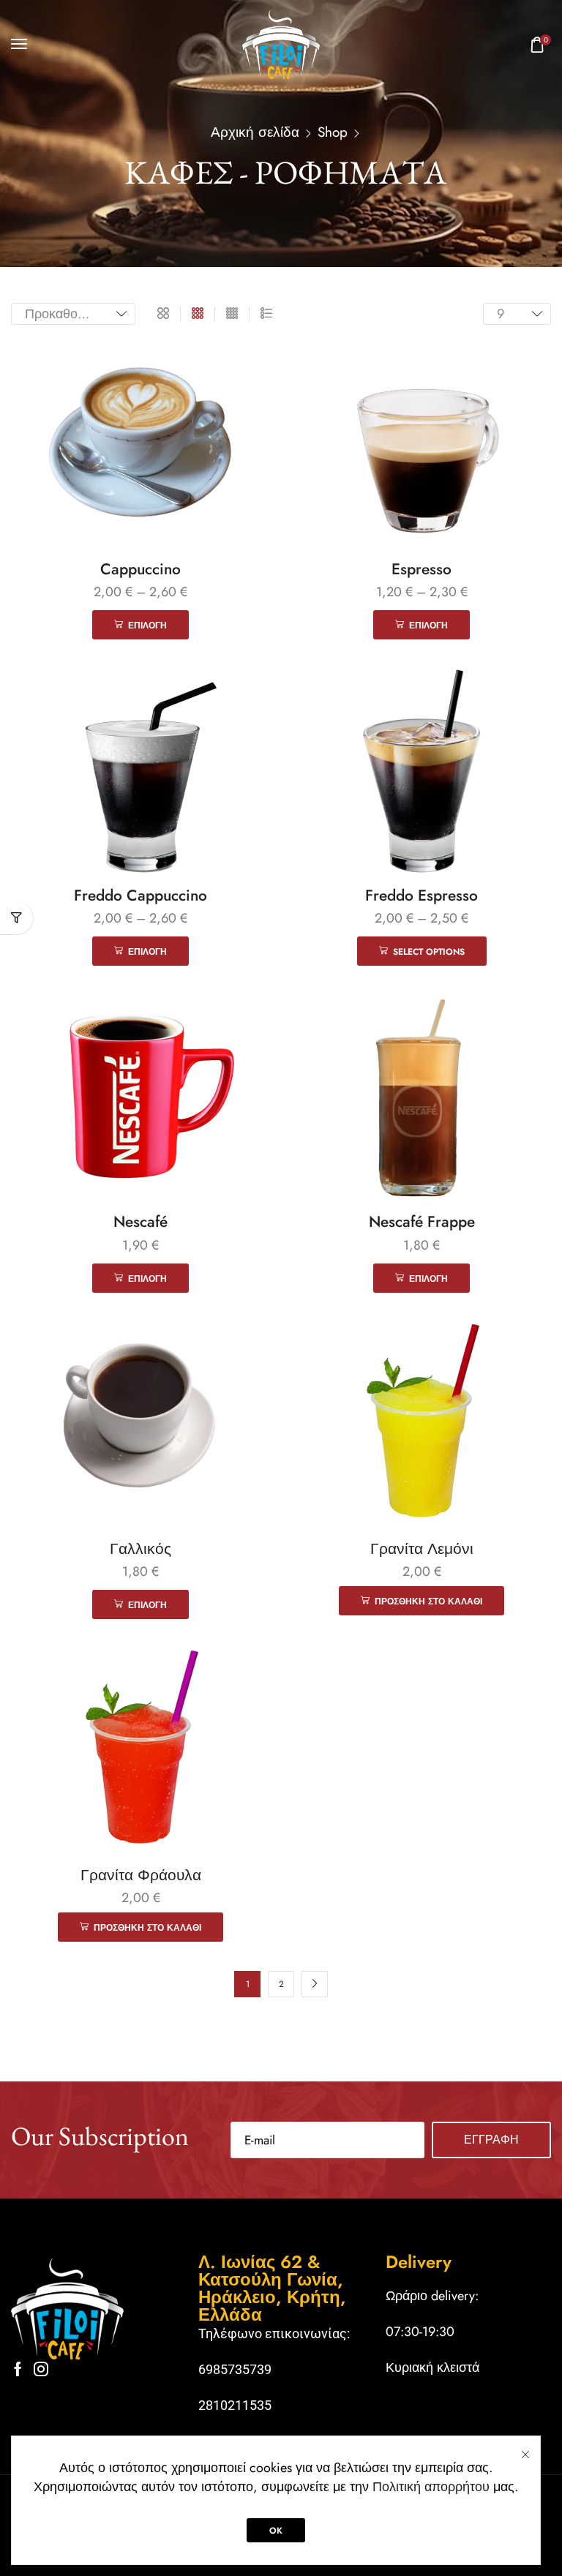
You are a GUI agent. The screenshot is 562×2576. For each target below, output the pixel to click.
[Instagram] (41, 2369)
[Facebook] (18, 2369)
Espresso (421, 569)
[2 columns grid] (163, 314)
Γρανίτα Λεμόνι (422, 1549)
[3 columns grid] (198, 314)
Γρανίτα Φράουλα (141, 1875)
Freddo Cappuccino (140, 895)
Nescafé (140, 1222)
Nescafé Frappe (422, 1222)
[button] (19, 44)
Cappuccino (140, 569)
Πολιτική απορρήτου (431, 2487)
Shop (333, 132)
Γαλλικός (140, 1549)
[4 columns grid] (232, 314)
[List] (266, 314)
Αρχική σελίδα (255, 132)
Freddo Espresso (421, 895)
